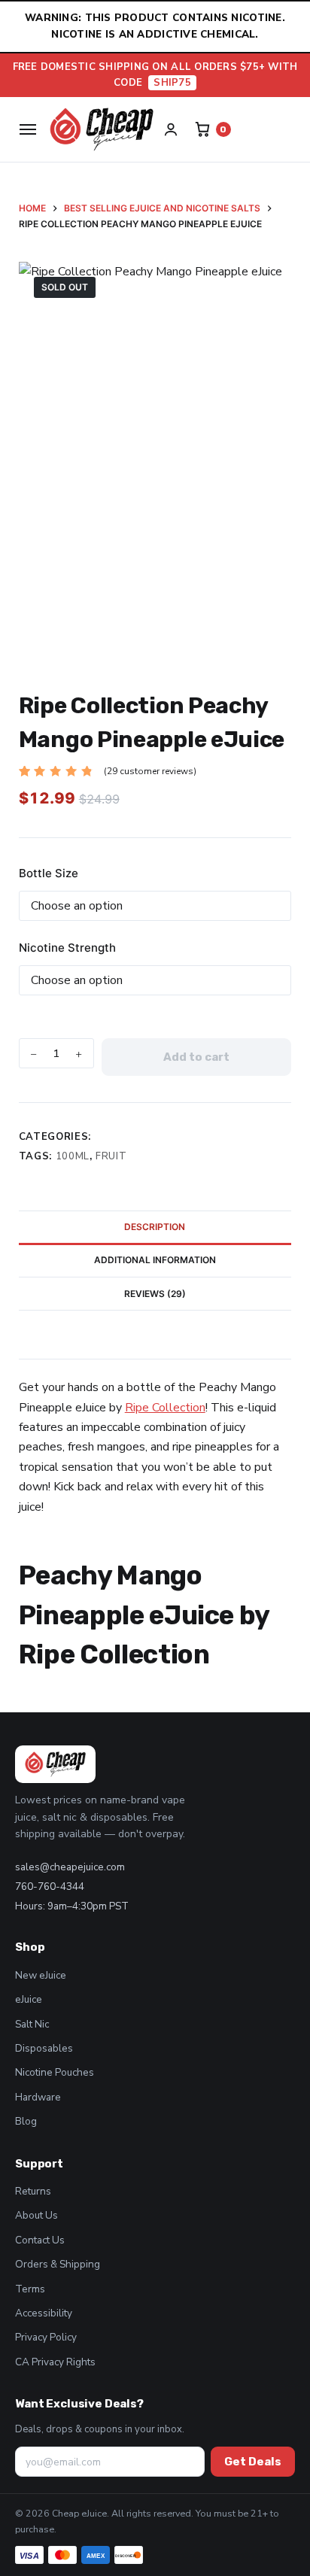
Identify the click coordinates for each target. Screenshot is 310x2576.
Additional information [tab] (155, 1260)
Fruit (111, 1156)
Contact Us (40, 2240)
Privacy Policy (46, 2337)
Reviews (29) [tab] (155, 1294)
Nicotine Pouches (55, 2072)
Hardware (38, 2097)
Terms (30, 2289)
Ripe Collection (165, 1408)
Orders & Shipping (58, 2264)
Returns (33, 2191)
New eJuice (41, 1975)
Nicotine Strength (67, 948)
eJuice (29, 1999)
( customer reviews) (150, 771)
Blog (26, 2121)
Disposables (44, 2048)
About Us (36, 2215)
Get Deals (253, 2462)
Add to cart (196, 1057)
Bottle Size (49, 873)
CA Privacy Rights (55, 2362)
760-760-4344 (50, 1886)
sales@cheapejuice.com (70, 1867)
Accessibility (44, 2313)
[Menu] (28, 129)
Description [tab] (155, 1227)
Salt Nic (32, 2024)
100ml (73, 1156)
